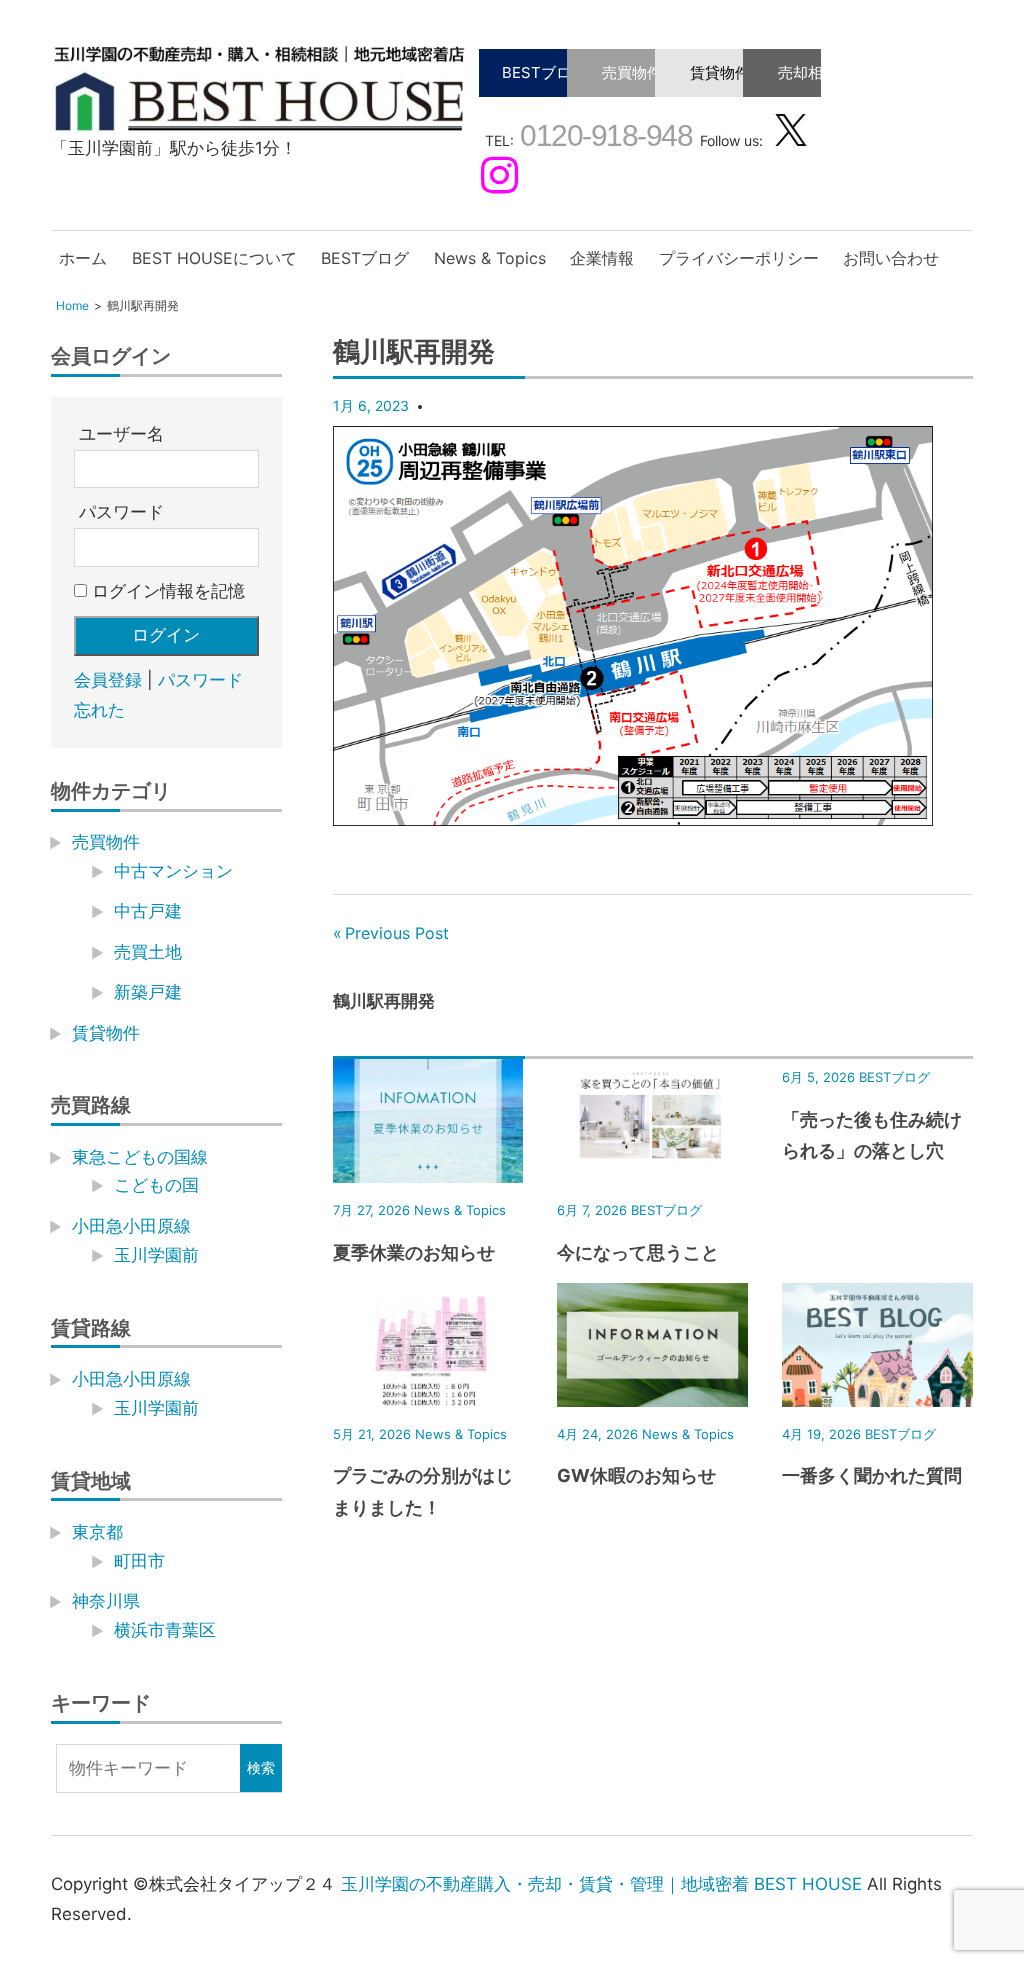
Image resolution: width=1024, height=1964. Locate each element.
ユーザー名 (121, 434)
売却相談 (808, 72)
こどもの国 (156, 1185)
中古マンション (173, 871)
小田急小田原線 (131, 1226)
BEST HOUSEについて (214, 258)
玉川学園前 (156, 1255)
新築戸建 (148, 992)
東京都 (97, 1532)
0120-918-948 (603, 135)
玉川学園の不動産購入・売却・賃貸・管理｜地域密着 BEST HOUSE (601, 1884)
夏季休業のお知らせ (414, 1252)
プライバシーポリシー (739, 258)
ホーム (83, 258)
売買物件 (632, 72)
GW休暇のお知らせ (636, 1475)
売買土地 (148, 952)
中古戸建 (148, 911)
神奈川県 (106, 1601)
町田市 (139, 1561)
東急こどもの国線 (140, 1157)
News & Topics (490, 258)
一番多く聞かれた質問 (872, 1475)
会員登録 (108, 680)
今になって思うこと (638, 1252)
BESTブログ (544, 72)
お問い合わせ (891, 258)
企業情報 (602, 258)
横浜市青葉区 (165, 1630)
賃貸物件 (720, 72)
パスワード (121, 512)
